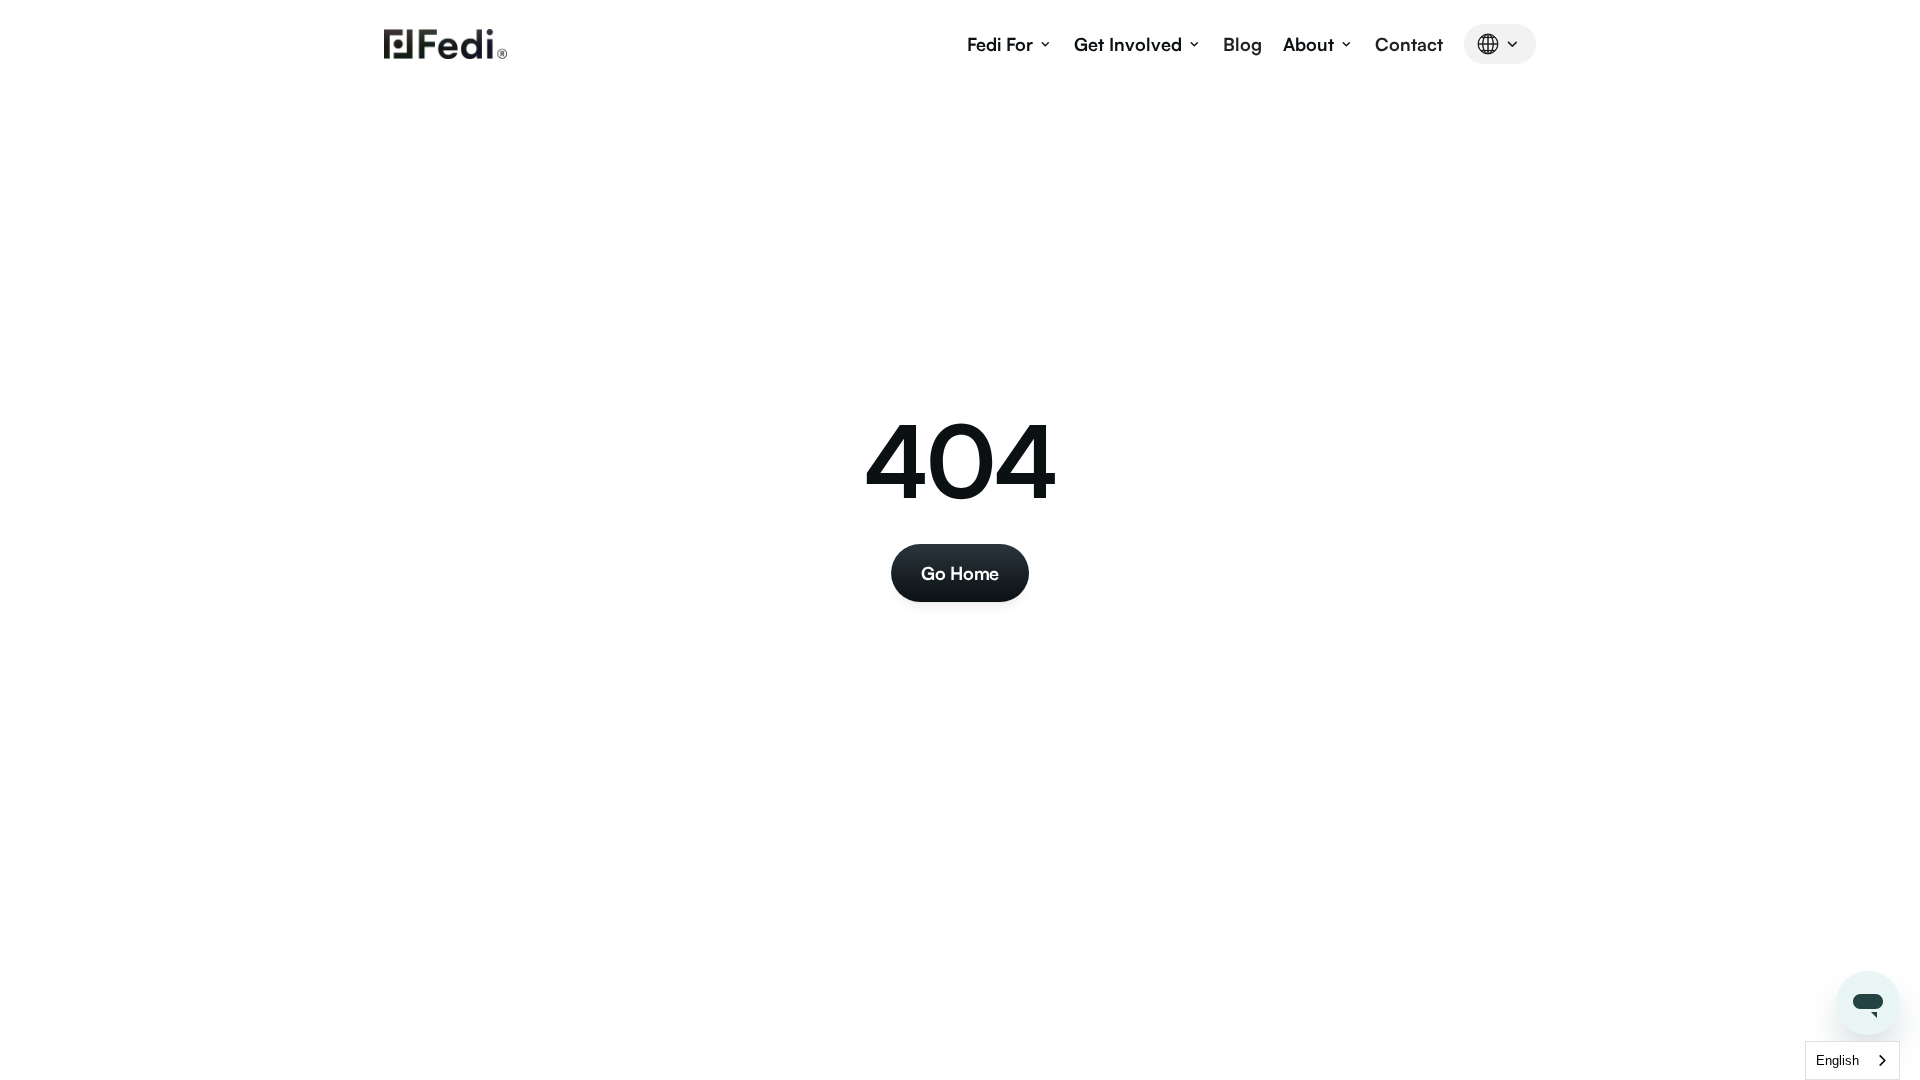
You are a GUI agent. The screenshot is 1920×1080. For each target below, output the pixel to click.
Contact (1409, 44)
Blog (1242, 44)
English (1837, 1060)
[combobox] (1852, 1060)
